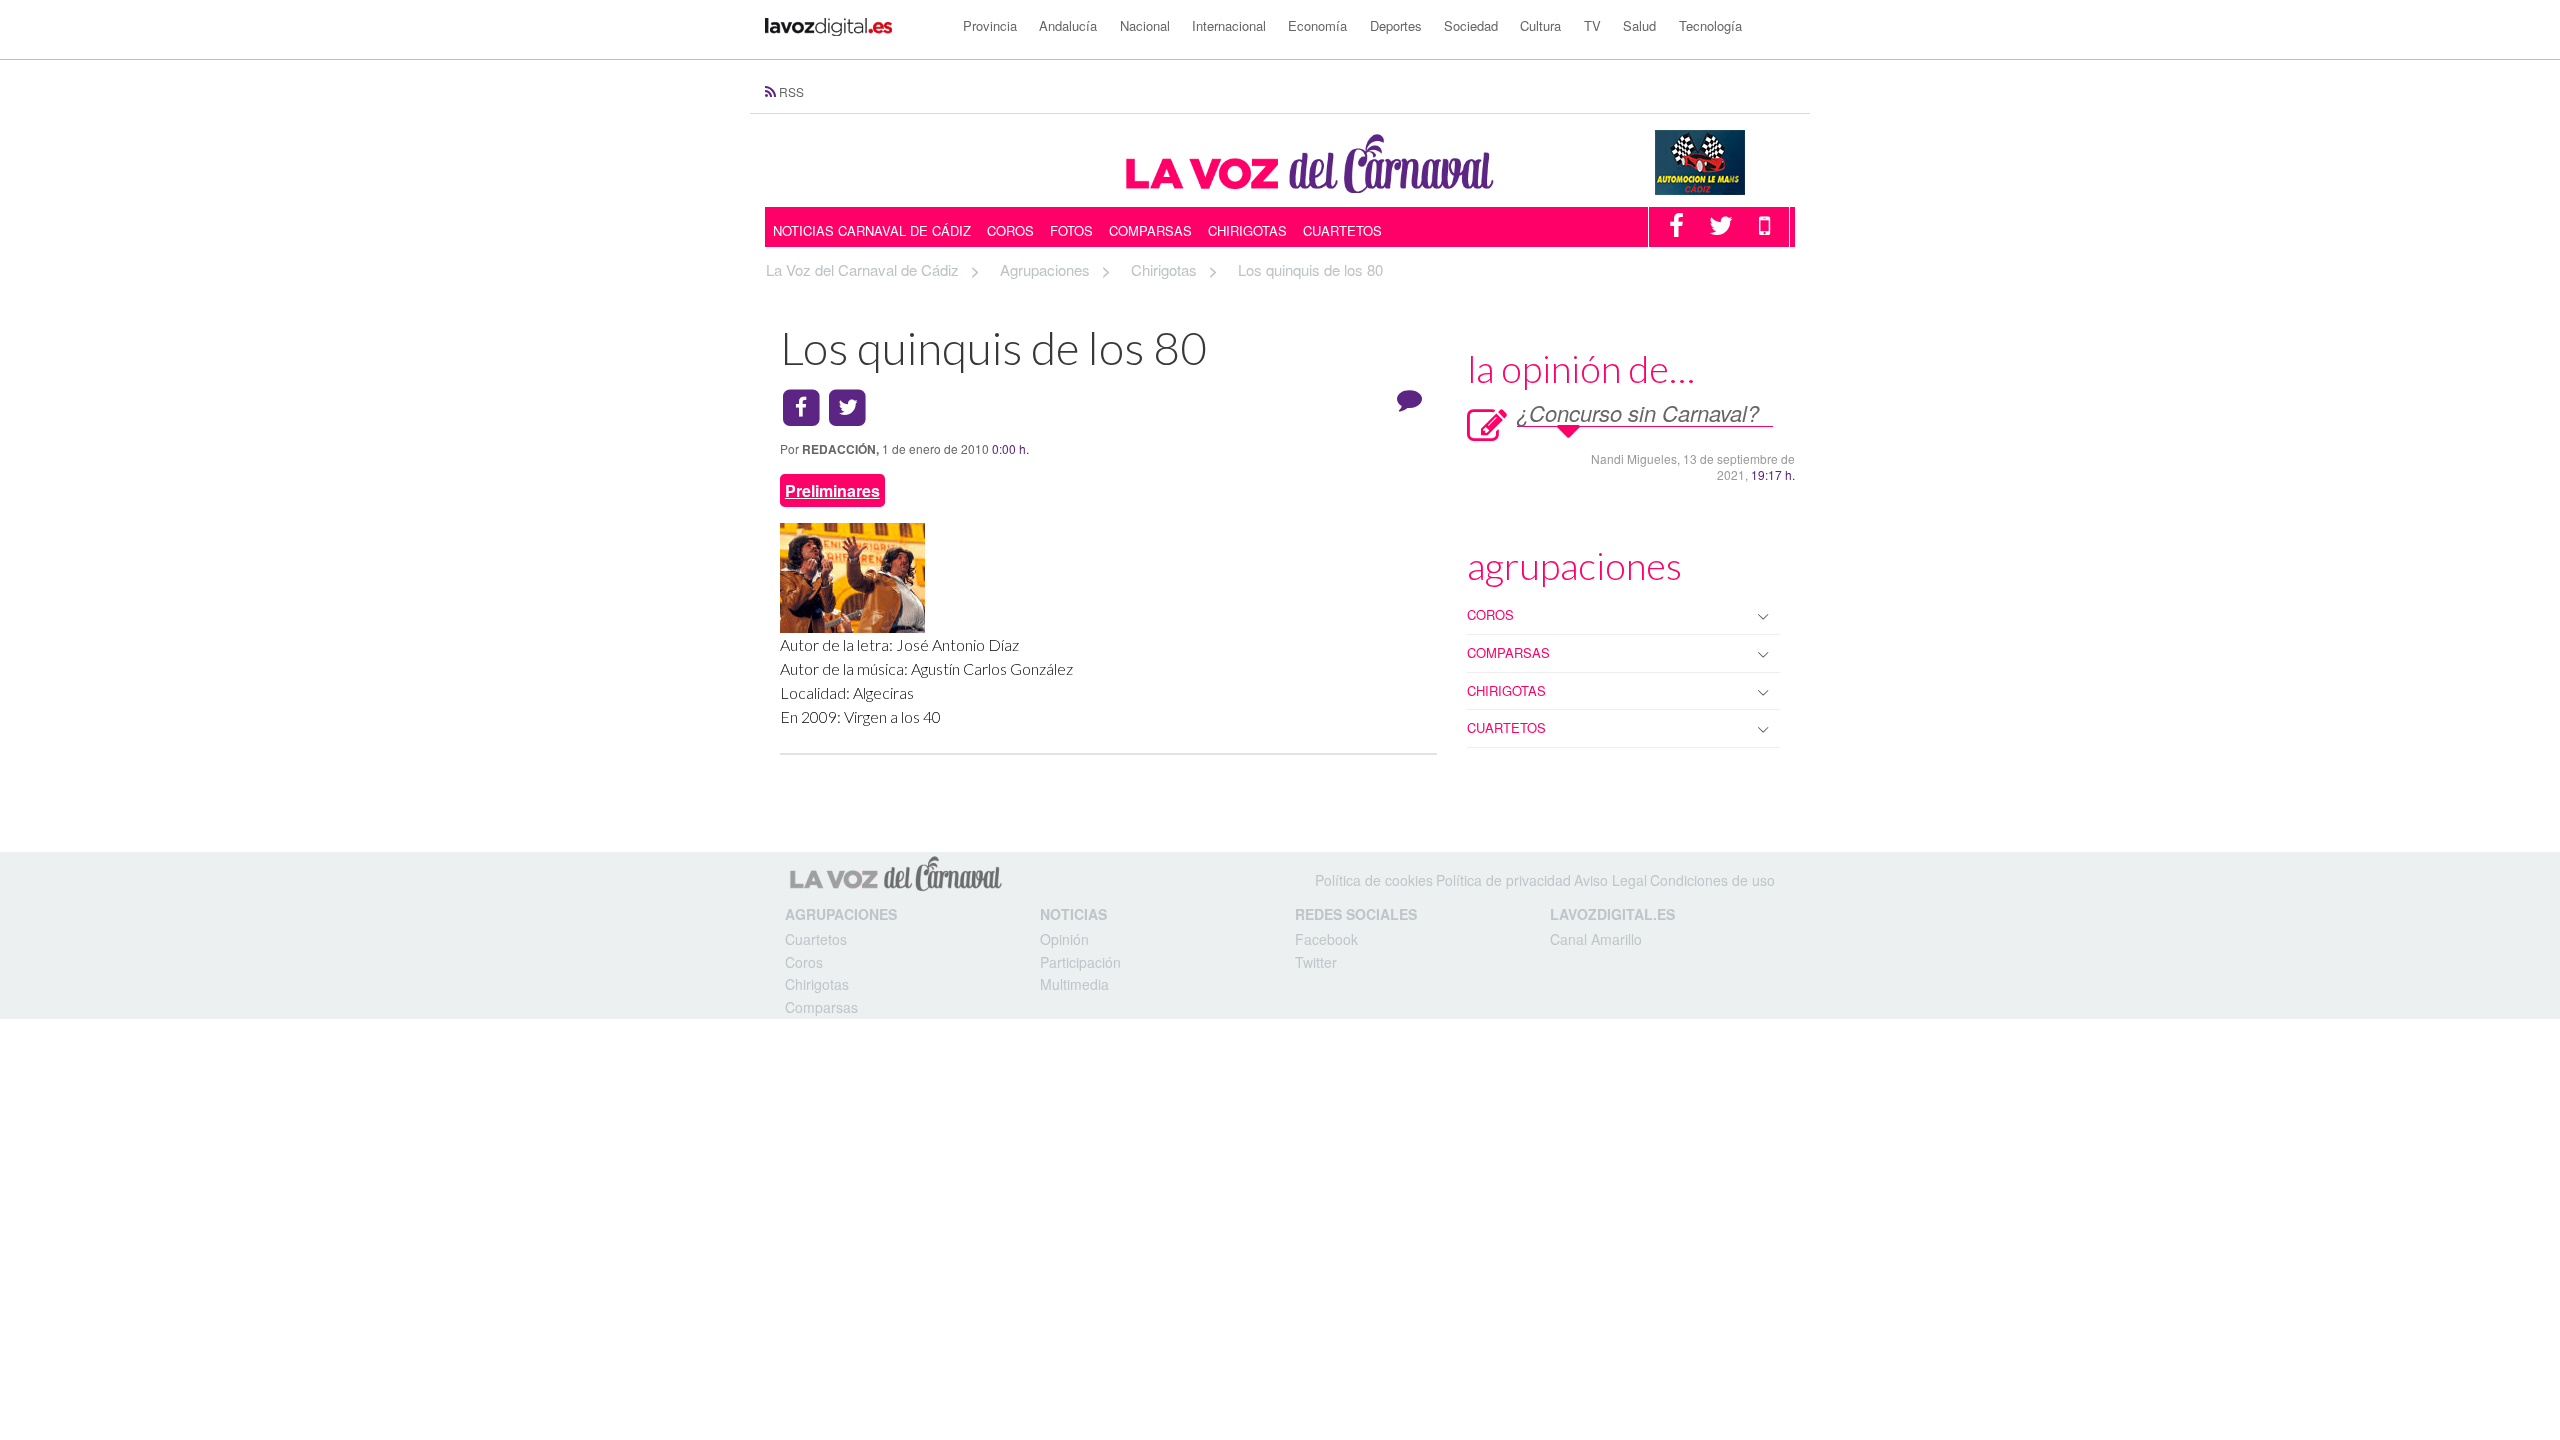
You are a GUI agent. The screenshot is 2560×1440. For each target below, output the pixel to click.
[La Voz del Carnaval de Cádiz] (1306, 161)
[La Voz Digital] (851, 26)
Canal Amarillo (1596, 939)
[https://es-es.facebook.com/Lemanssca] (1725, 160)
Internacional (1229, 25)
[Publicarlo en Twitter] (848, 408)
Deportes (1396, 25)
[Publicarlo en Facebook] (801, 408)
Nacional (1145, 25)
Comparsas (1150, 230)
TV (1592, 25)
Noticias (1073, 914)
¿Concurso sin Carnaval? (1638, 412)
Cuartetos (1342, 230)
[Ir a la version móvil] (1764, 229)
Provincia (990, 25)
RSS (791, 91)
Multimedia (1074, 984)
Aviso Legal (1610, 880)
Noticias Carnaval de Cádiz (872, 230)
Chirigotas (1247, 230)
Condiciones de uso (1712, 880)
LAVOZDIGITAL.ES (1612, 914)
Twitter (1316, 962)
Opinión (1064, 939)
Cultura (1540, 25)
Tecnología (1710, 25)
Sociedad (1471, 25)
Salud (1639, 25)
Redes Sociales (1356, 914)
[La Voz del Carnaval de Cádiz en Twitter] (1721, 229)
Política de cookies (1374, 880)
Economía (1317, 25)
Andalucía (1068, 25)
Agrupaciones (841, 914)
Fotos (1071, 230)
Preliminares (832, 490)
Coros (1010, 230)
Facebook (1326, 939)
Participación (1080, 962)
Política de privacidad (1503, 880)
